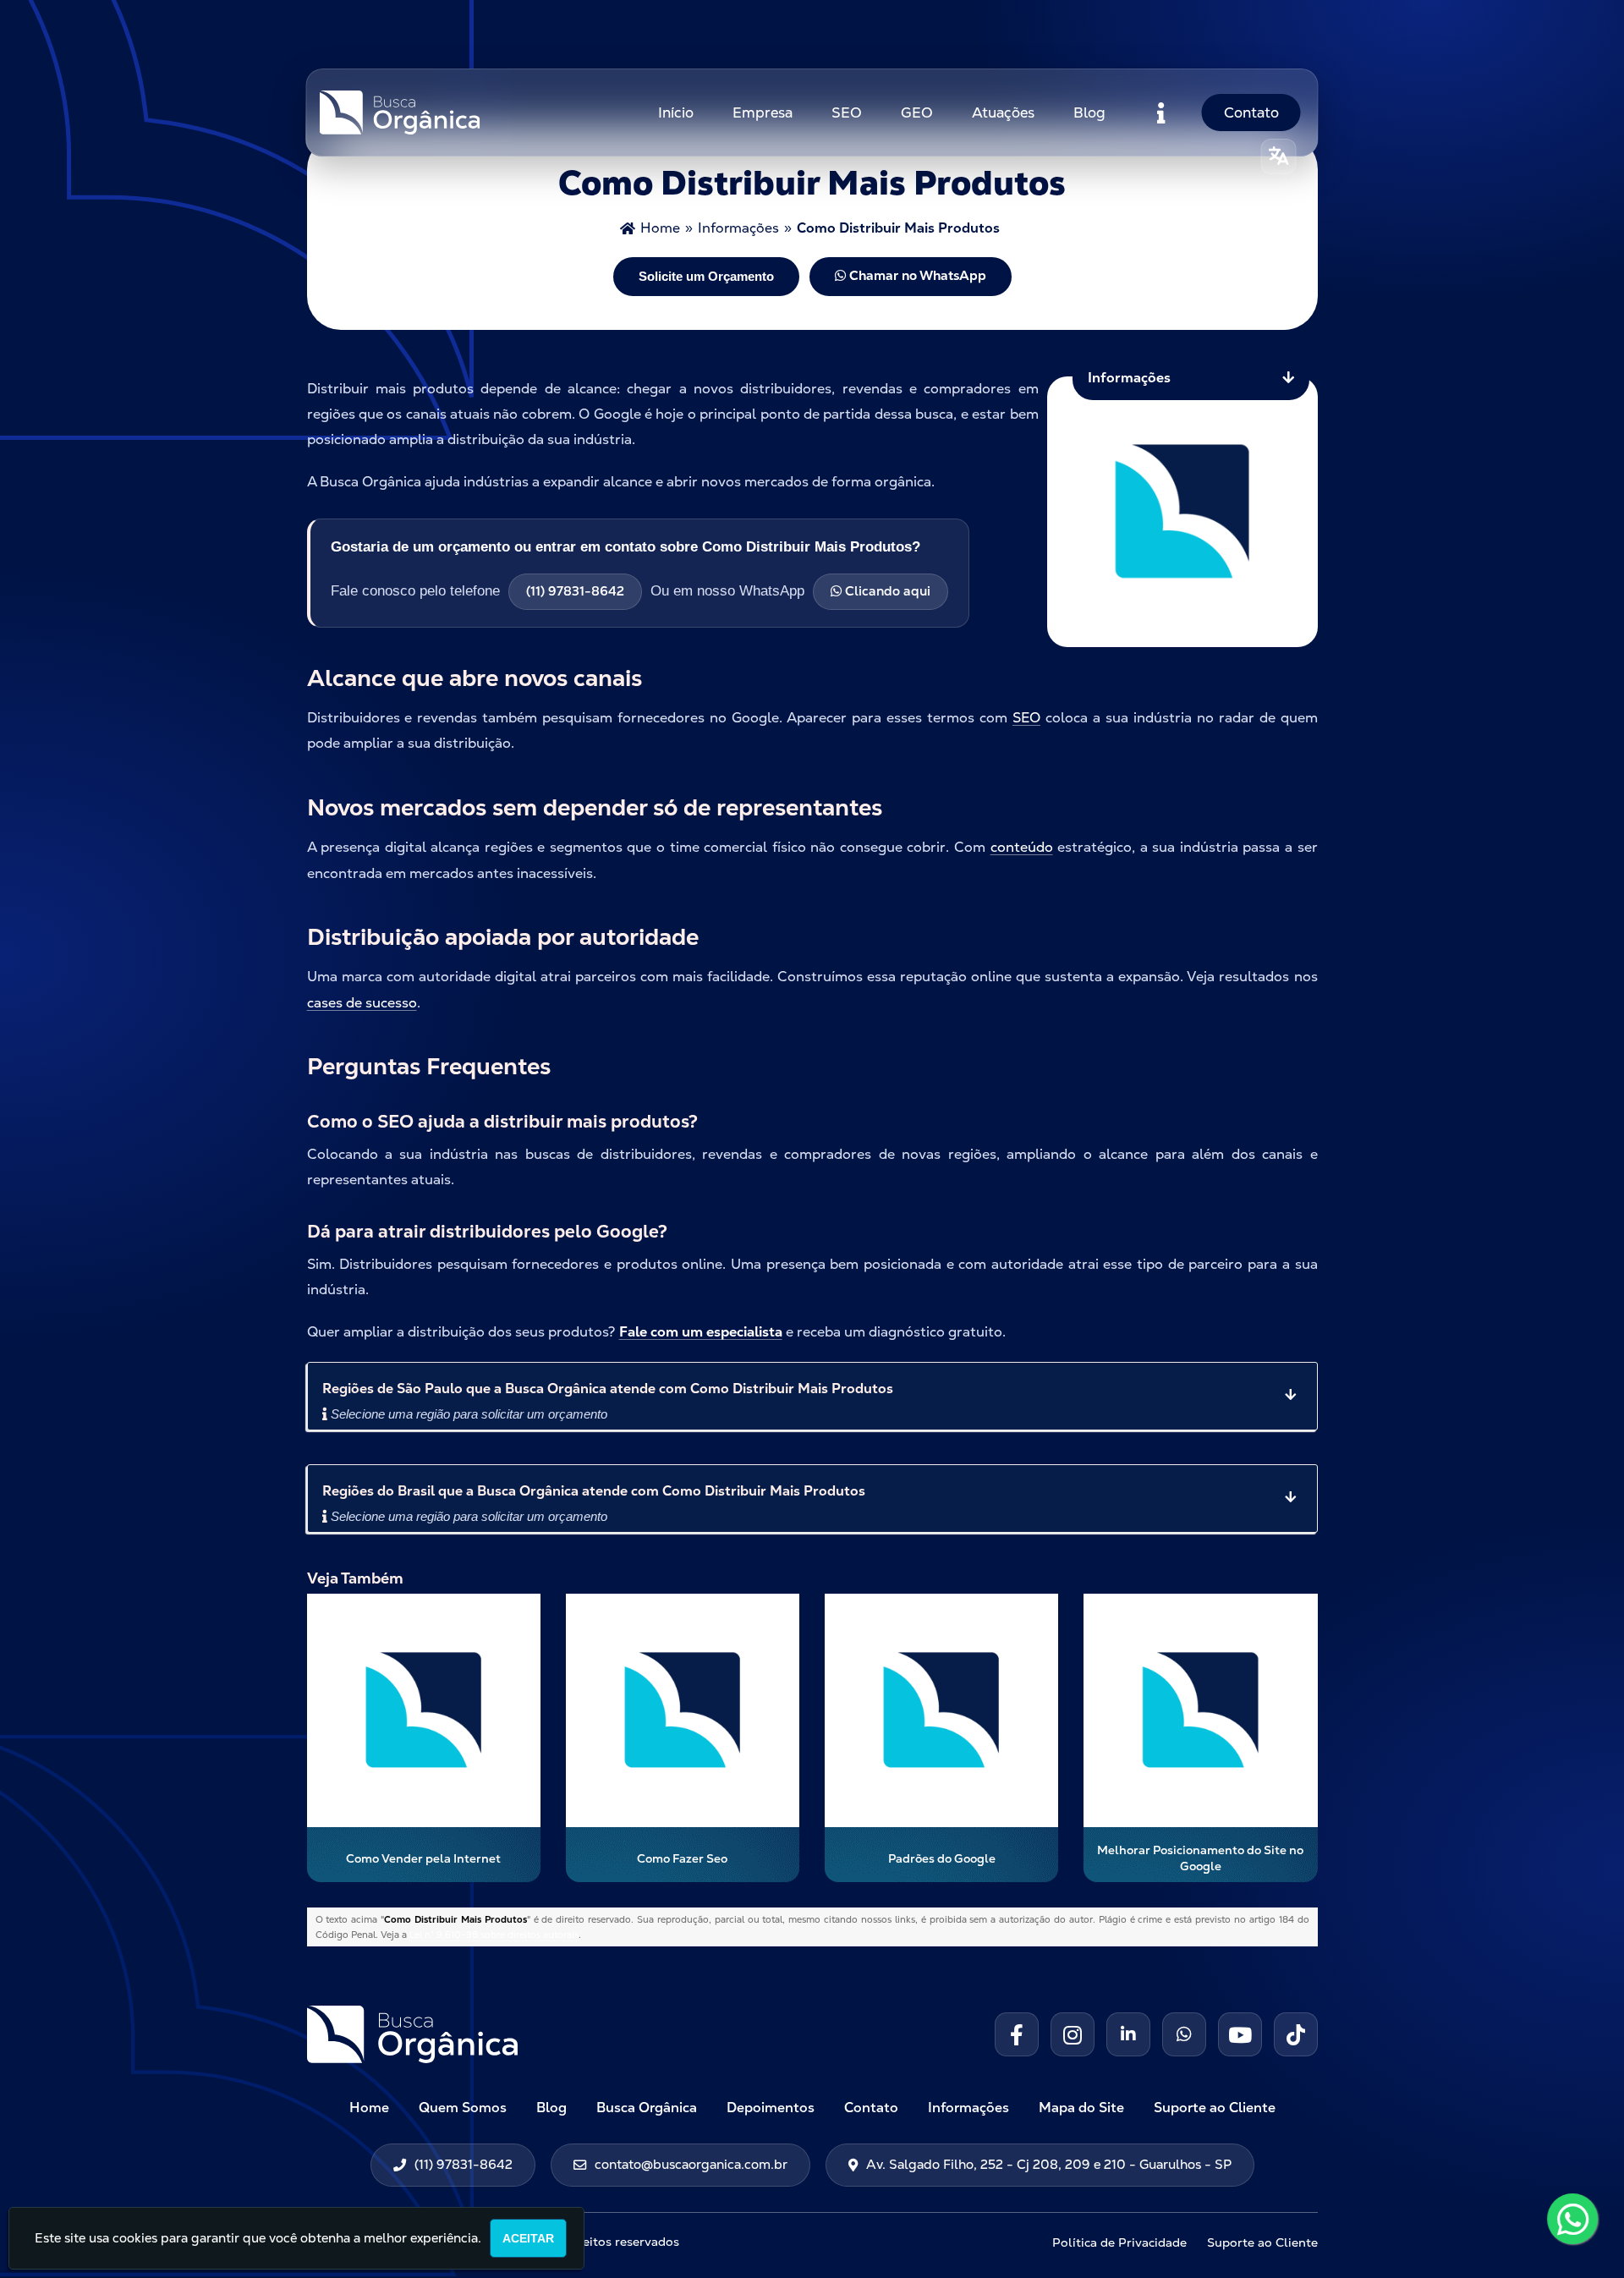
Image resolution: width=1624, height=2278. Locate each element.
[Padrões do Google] (941, 1710)
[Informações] (1161, 113)
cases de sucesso (362, 1003)
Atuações (1003, 113)
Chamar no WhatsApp (916, 276)
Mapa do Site (1081, 2108)
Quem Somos (463, 2108)
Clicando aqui (886, 591)
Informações (968, 2108)
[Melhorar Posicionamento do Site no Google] (1200, 1710)
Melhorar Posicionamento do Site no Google (1200, 1858)
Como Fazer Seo (682, 1858)
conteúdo (1022, 847)
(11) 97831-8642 (575, 591)
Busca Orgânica (647, 2108)
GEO (917, 113)
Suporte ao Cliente (1215, 2108)
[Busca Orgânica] (510, 2034)
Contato (1251, 113)
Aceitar (528, 2238)
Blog (1089, 113)
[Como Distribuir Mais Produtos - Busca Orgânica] (400, 113)
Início (676, 113)
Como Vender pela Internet (423, 1858)
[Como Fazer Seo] (683, 1710)
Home (369, 2108)
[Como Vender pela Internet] (424, 1710)
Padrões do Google (942, 1858)
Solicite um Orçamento (706, 276)
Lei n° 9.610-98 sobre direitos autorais (494, 1935)
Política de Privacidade (1119, 2242)
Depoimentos (771, 2108)
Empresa (763, 113)
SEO (847, 113)
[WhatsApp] (1566, 2221)
